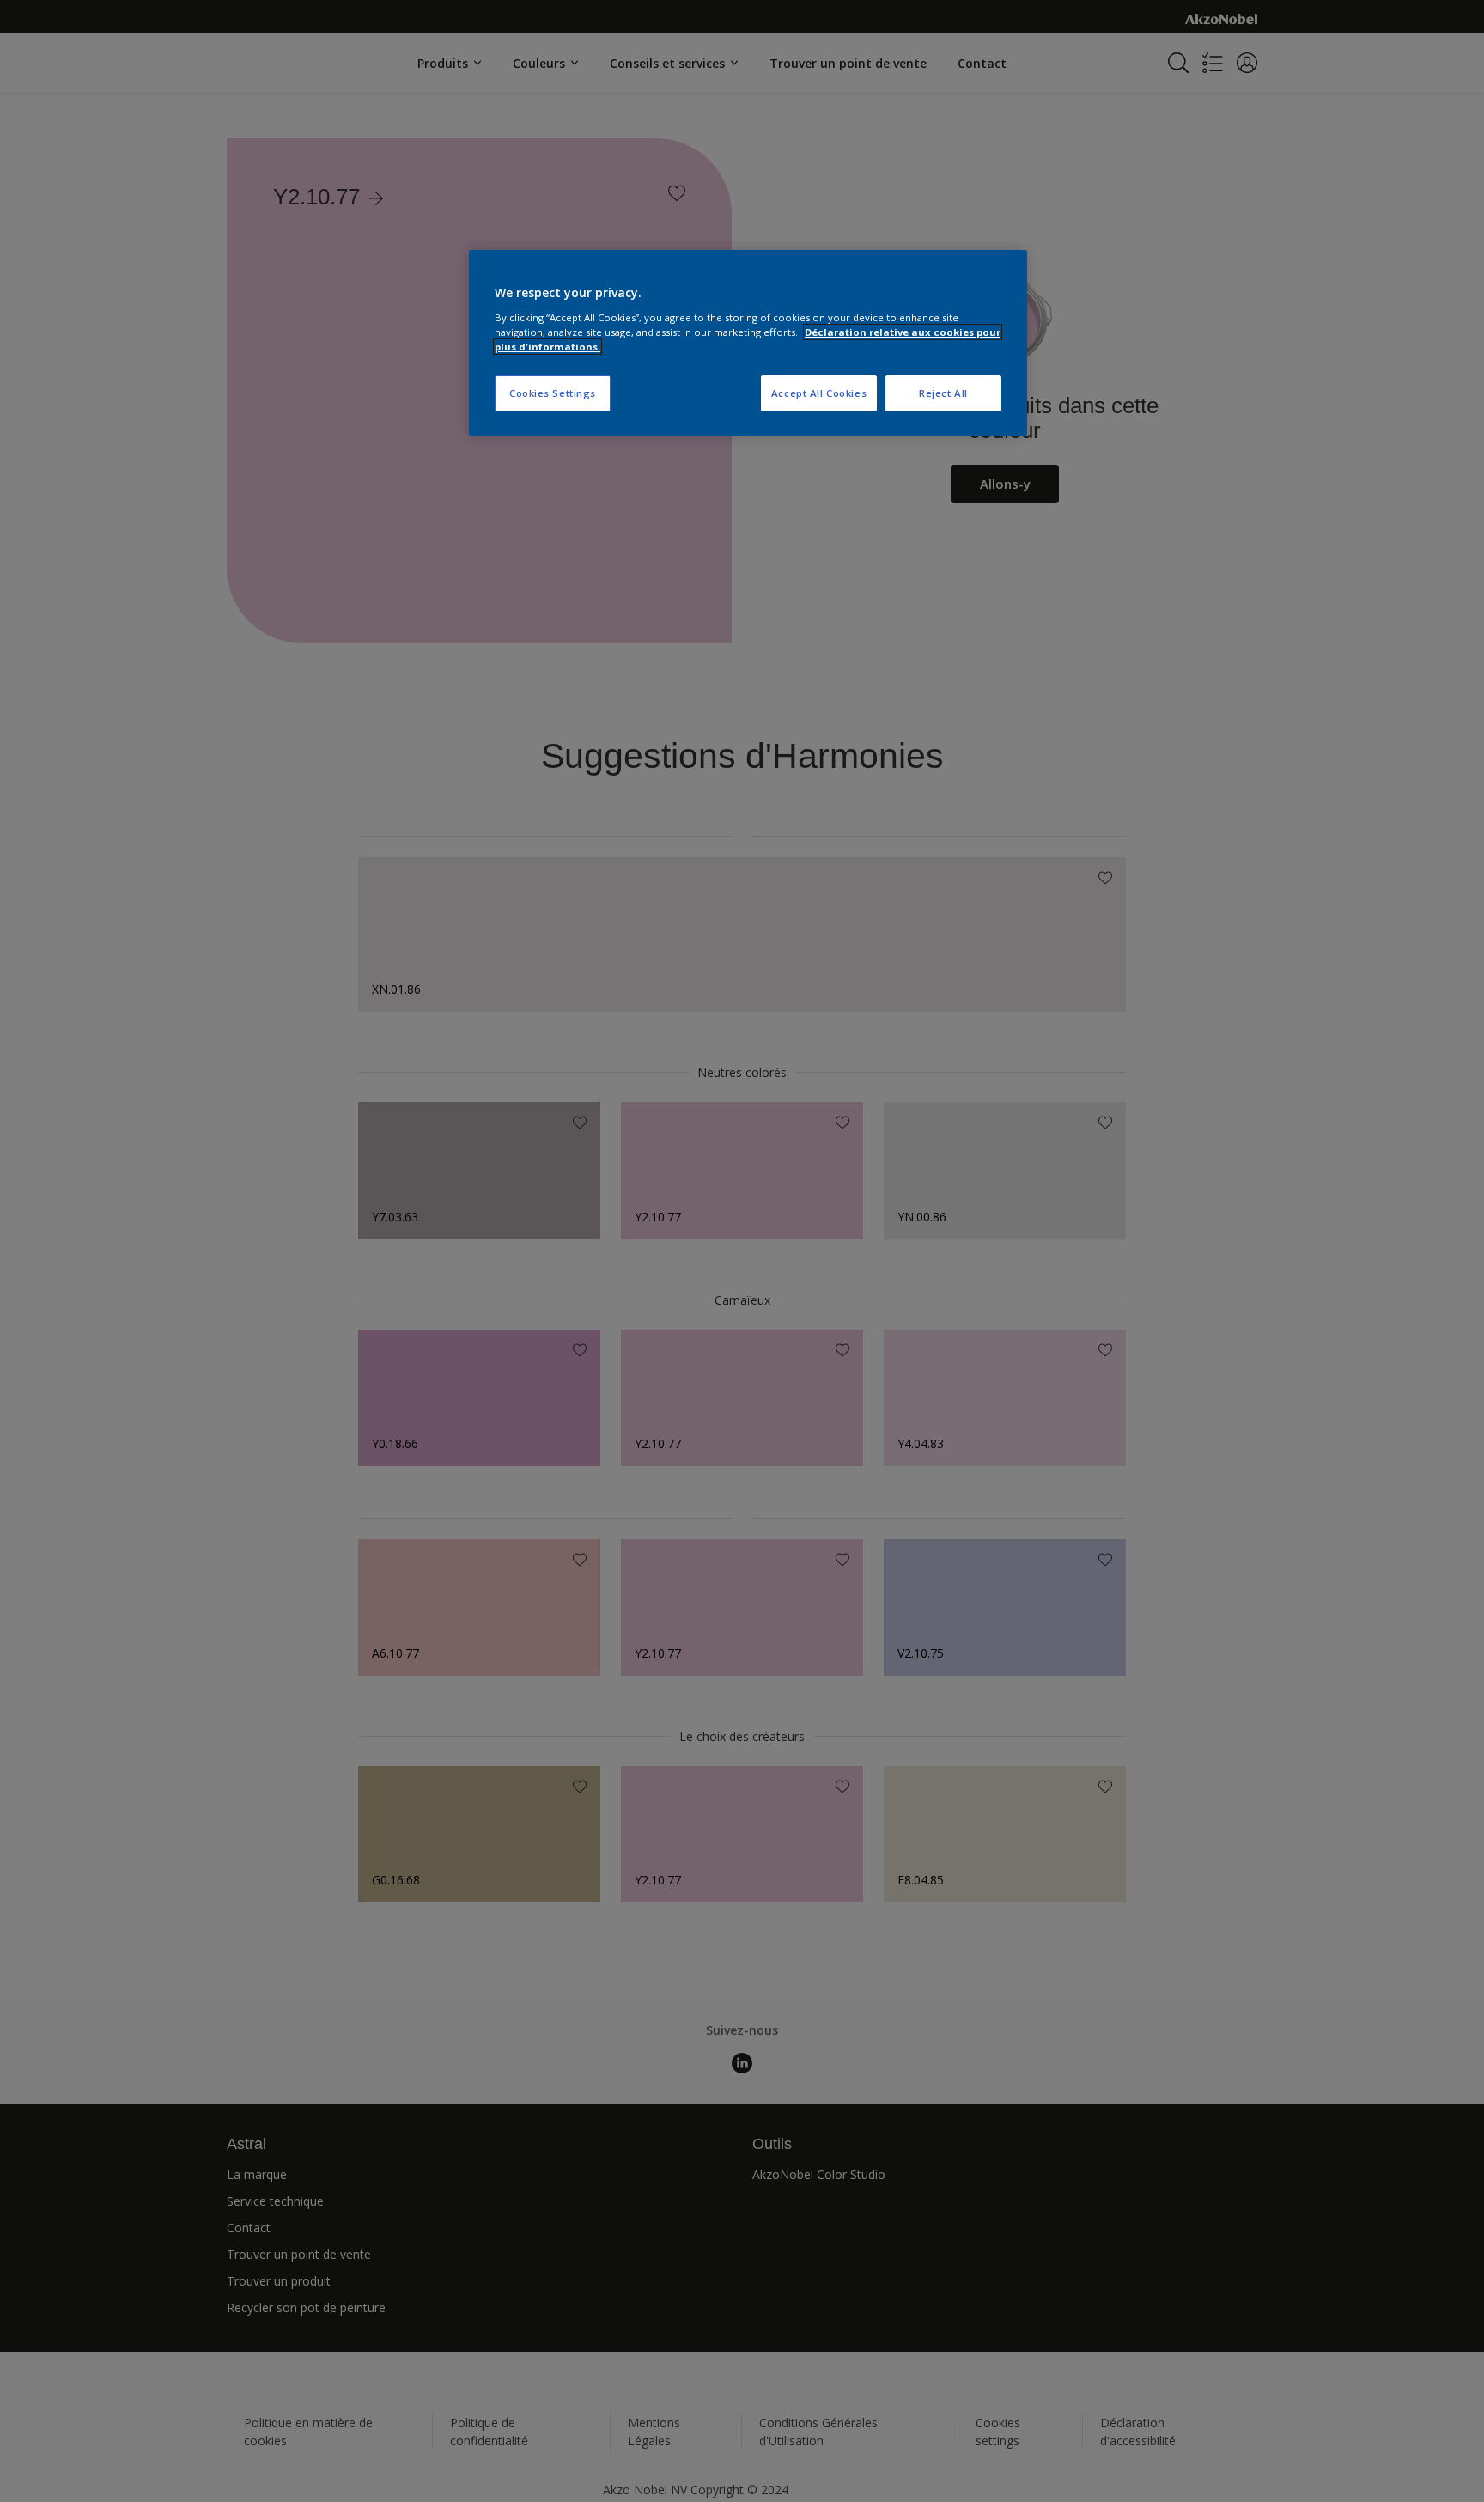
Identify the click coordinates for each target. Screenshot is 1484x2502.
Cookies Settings (553, 393)
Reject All (943, 393)
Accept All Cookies (819, 393)
